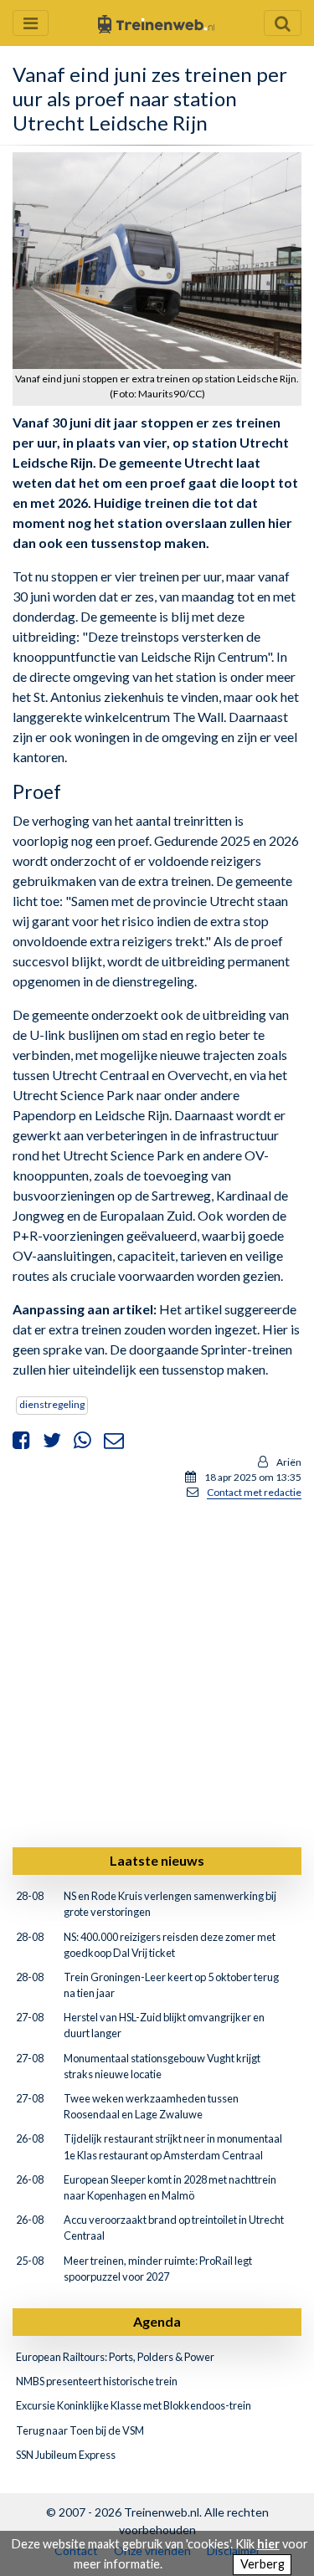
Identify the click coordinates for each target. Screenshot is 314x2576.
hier (268, 2544)
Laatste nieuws (157, 1860)
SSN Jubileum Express (66, 2455)
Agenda (157, 2321)
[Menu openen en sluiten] (31, 23)
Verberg (263, 2564)
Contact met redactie (254, 1492)
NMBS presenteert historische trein (97, 2381)
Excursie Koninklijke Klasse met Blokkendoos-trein (134, 2405)
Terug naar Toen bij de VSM (80, 2430)
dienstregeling (52, 1404)
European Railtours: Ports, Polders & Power (115, 2357)
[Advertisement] (157, 1670)
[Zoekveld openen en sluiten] (283, 23)
